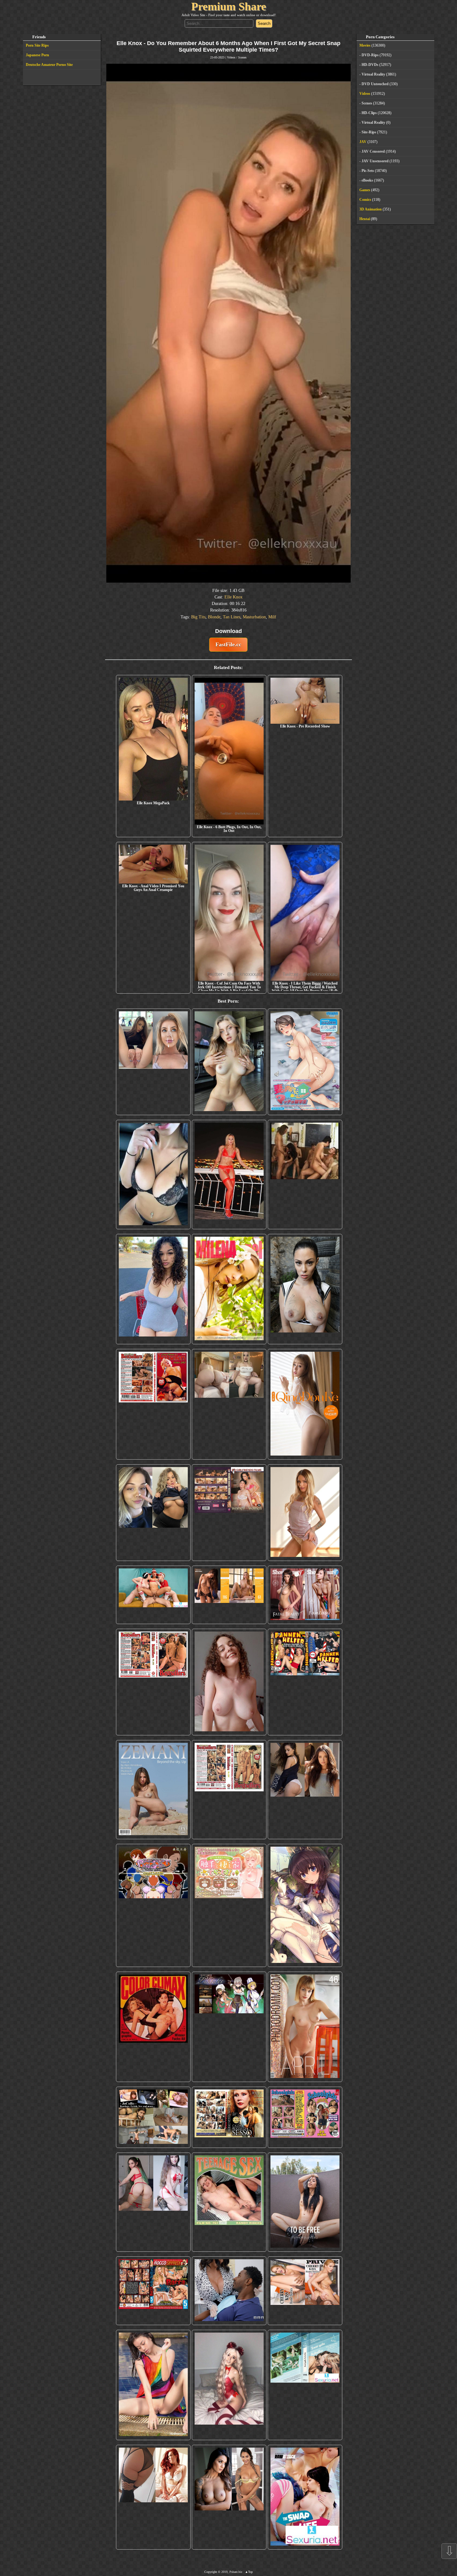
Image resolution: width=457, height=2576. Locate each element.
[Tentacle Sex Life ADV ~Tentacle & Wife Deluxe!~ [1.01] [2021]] (229, 1905)
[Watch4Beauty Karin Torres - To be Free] (305, 2202)
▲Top (249, 2572)
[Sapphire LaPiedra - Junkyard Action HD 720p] (305, 1289)
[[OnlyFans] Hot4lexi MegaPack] (153, 1289)
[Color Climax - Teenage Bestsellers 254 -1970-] (229, 1789)
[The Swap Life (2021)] (305, 2497)
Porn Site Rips (37, 45)
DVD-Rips (370, 55)
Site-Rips (369, 132)
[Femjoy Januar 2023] (229, 1595)
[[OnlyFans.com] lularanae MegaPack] (229, 1404)
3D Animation (371, 209)
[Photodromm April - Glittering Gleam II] (305, 2027)
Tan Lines (232, 617)
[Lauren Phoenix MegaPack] (229, 1174)
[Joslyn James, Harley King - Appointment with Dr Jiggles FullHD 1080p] (229, 2291)
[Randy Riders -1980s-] (229, 2202)
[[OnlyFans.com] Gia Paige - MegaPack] (305, 1789)
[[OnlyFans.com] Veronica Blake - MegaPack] (153, 2497)
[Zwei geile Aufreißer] (305, 2385)
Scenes (242, 57)
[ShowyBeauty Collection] (305, 1595)
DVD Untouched (375, 84)
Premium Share (229, 7)
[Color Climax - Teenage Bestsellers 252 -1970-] (153, 1682)
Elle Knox (233, 597)
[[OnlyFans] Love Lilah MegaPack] (229, 1682)
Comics (365, 200)
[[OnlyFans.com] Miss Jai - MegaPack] (153, 1513)
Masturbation (254, 617)
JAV (363, 142)
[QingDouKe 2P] (305, 1404)
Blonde (214, 617)
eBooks (367, 180)
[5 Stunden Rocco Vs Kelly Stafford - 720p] (153, 2291)
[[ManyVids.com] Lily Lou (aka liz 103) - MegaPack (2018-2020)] (153, 2202)
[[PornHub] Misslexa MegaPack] (153, 1174)
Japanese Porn (37, 55)
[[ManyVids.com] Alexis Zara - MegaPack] (229, 2497)
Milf (272, 617)
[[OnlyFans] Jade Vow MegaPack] (229, 2385)
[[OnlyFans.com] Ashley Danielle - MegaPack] (153, 1062)
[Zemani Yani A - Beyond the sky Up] (153, 1789)
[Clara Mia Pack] (305, 1513)
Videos (231, 57)
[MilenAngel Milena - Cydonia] (229, 1289)
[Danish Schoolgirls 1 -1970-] (305, 2117)
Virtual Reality (373, 74)
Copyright (211, 2572)
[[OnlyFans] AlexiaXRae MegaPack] (229, 1062)
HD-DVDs (370, 65)
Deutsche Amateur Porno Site (49, 65)
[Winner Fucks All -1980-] (153, 2027)
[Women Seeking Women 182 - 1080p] (229, 1513)
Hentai (365, 219)
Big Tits (198, 617)
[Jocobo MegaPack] (153, 2117)
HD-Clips (369, 113)
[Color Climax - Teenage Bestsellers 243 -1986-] (153, 1404)
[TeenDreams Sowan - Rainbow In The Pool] (153, 2385)
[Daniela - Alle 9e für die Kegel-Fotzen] (305, 1174)
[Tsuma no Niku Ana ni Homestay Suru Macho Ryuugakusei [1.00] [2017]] (305, 1062)
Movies (365, 45)
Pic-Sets (368, 171)
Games (365, 190)
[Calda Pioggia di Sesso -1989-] (229, 2117)
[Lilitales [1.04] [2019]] (229, 2027)
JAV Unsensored (375, 161)
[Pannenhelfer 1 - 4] (305, 1682)
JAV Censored (373, 151)
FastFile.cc (228, 644)
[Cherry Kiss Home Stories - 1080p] (305, 2291)
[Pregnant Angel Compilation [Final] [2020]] (153, 1905)
